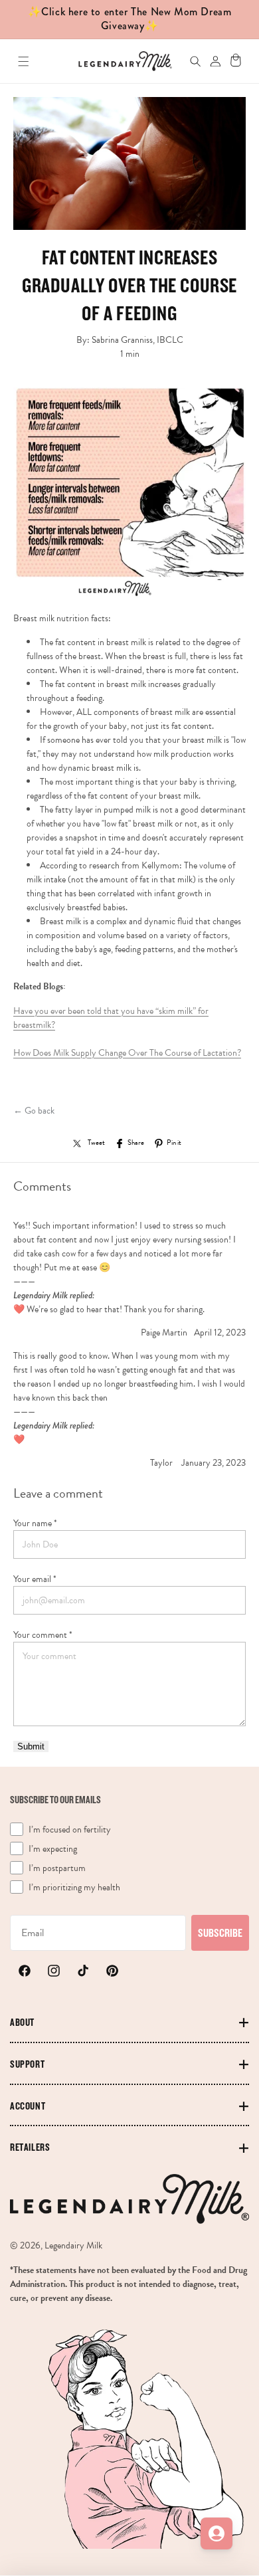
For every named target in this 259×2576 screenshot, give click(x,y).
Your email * (35, 1579)
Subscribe (220, 1932)
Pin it (174, 1143)
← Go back (34, 1111)
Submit (31, 1746)
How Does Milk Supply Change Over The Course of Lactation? (127, 1053)
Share (136, 1143)
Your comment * (43, 1635)
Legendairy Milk (73, 2245)
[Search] (189, 61)
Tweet (96, 1143)
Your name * (35, 1523)
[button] (24, 61)
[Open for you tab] (216, 2533)
